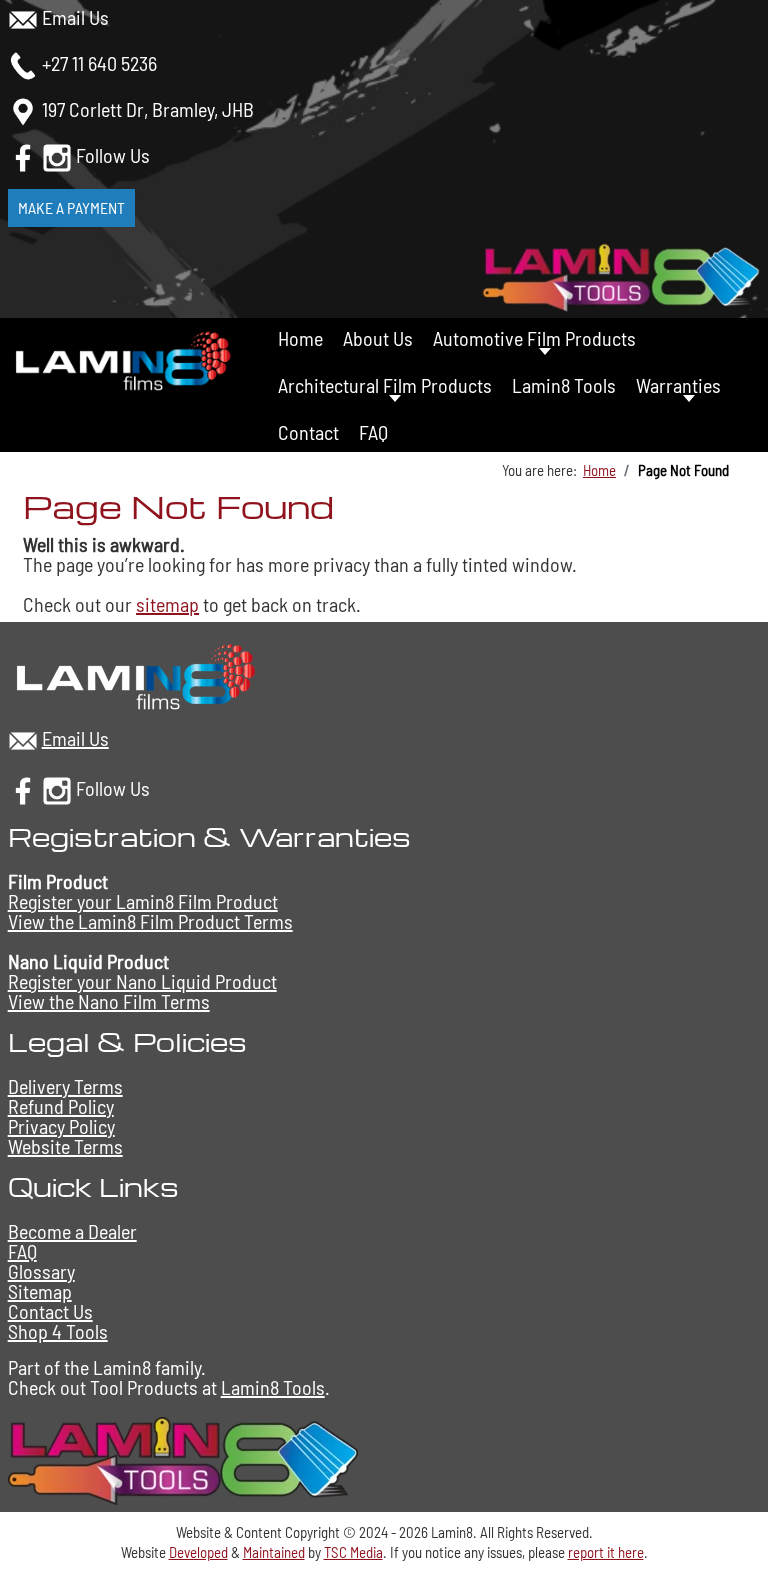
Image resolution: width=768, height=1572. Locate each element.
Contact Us (50, 1311)
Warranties (678, 385)
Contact (308, 432)
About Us (378, 338)
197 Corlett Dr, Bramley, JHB (148, 109)
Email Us (75, 17)
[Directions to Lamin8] (23, 109)
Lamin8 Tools (564, 385)
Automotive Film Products (534, 338)
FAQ (373, 432)
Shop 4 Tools (58, 1331)
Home (300, 338)
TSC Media (353, 1552)
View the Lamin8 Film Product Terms (150, 921)
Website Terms (65, 1146)
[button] (735, 1524)
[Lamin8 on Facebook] (23, 155)
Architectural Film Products (385, 385)
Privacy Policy (61, 1126)
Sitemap (40, 1291)
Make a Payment (71, 207)
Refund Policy (61, 1106)
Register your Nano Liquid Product (142, 981)
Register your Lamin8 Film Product (143, 901)
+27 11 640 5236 (99, 63)
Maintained (274, 1552)
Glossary (41, 1271)
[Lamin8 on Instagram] (57, 155)
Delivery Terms (65, 1086)
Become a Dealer (72, 1231)
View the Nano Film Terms (109, 1001)
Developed (198, 1552)
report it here (606, 1552)
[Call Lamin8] (23, 63)
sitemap (167, 604)
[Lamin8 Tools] (183, 1458)
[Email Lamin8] (23, 17)
